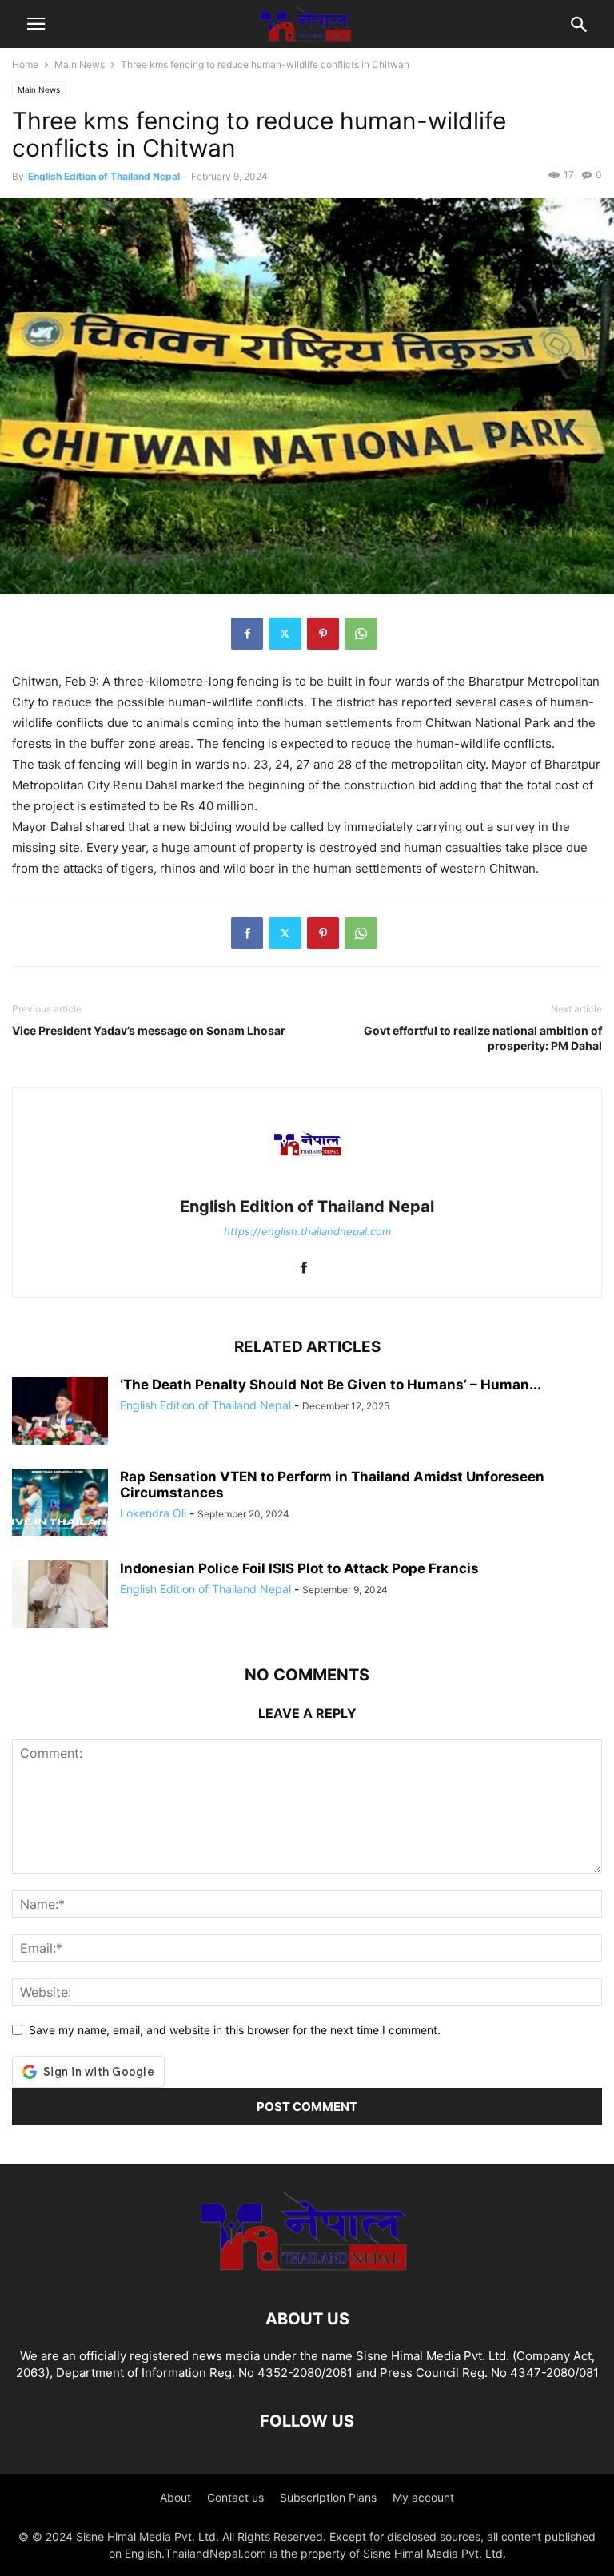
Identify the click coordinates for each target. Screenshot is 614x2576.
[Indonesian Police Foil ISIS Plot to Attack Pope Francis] (60, 1596)
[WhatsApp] (361, 634)
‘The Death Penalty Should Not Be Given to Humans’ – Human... (331, 1385)
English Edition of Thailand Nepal (104, 176)
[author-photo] (307, 1185)
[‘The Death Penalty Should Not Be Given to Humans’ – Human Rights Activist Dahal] (60, 1412)
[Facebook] (247, 634)
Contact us (235, 2497)
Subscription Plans (328, 2497)
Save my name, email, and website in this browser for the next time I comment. (235, 2030)
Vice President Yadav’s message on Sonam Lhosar (149, 1030)
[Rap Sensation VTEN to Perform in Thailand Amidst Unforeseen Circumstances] (60, 1504)
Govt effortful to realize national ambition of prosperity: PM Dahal (483, 1038)
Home (25, 64)
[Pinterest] (323, 634)
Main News (80, 64)
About (175, 2497)
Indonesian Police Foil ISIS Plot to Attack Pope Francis (299, 1568)
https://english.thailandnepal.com (307, 1231)
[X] (285, 634)
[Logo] (307, 2270)
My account (423, 2497)
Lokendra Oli (153, 1513)
